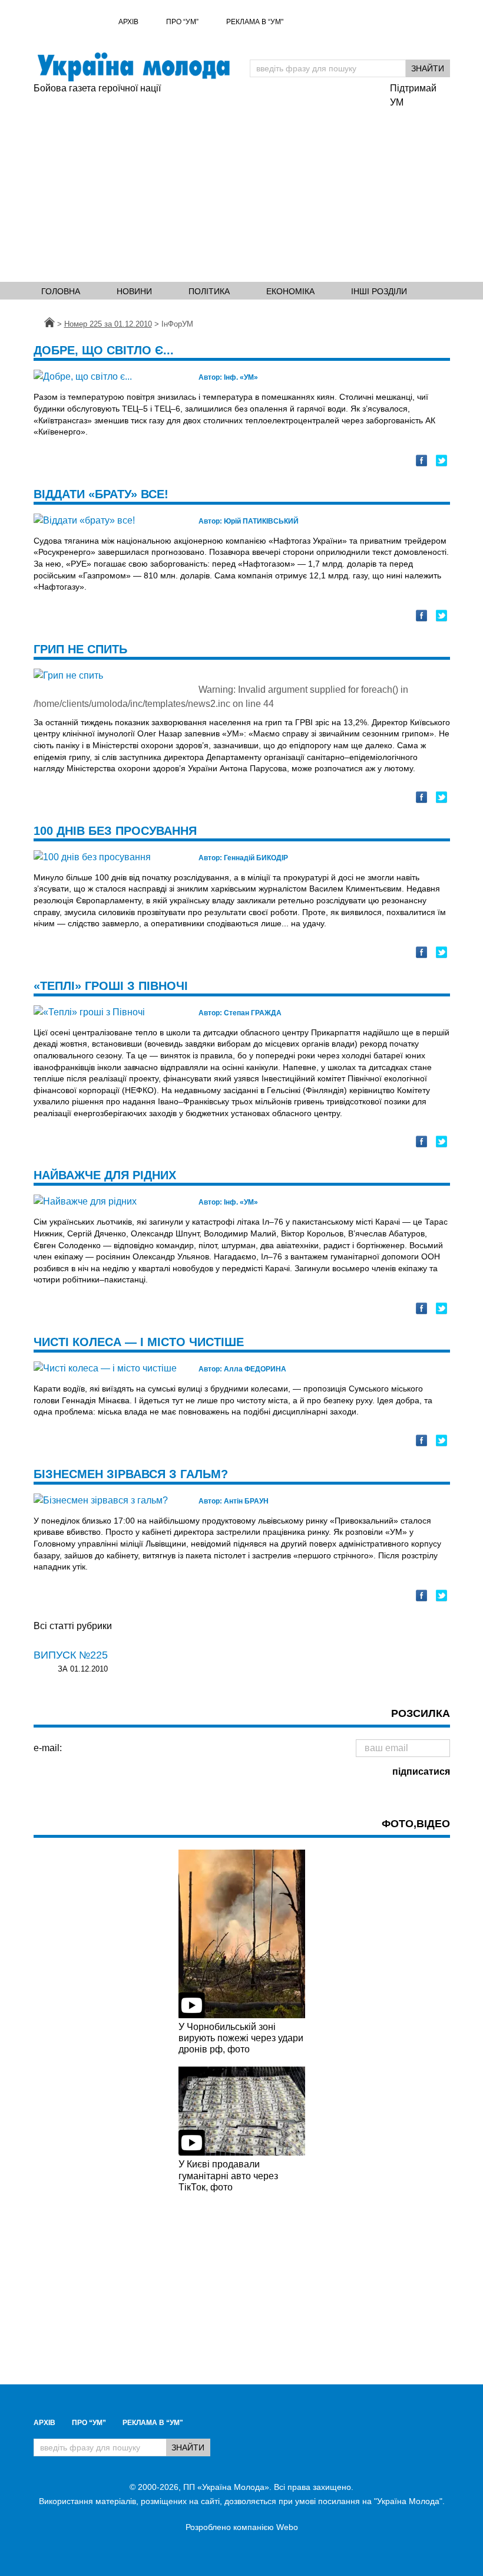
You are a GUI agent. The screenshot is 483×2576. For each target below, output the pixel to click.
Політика (209, 291)
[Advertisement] (206, 184)
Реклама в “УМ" (255, 22)
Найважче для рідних (105, 1175)
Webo (287, 2527)
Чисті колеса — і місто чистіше (139, 1342)
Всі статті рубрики (73, 1626)
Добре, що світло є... (104, 350)
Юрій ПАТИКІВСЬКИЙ (249, 521)
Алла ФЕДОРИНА (242, 1369)
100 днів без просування (115, 831)
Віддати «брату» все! (101, 494)
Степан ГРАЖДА (240, 1013)
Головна (61, 291)
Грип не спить (80, 649)
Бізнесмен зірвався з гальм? (131, 1474)
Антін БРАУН (234, 1501)
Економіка (290, 291)
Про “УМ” (182, 22)
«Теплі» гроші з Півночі (111, 986)
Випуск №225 (71, 1655)
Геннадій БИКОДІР (243, 858)
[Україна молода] (133, 67)
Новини (134, 291)
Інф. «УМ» (228, 377)
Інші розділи (379, 291)
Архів (128, 22)
